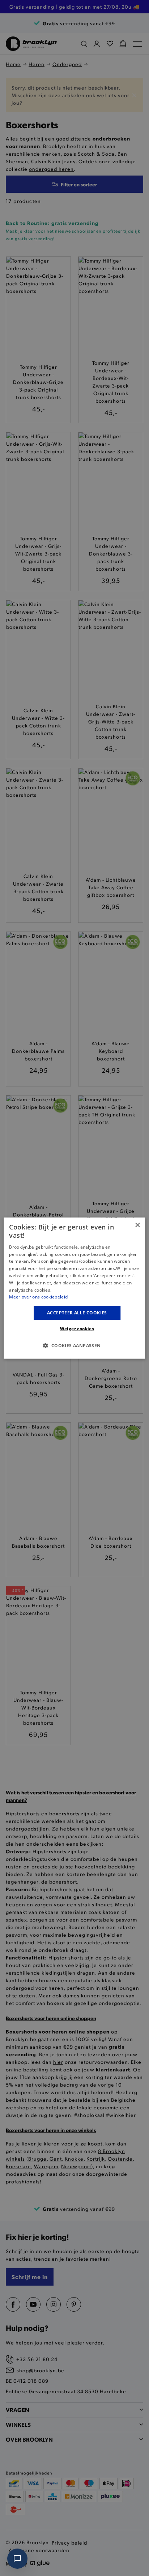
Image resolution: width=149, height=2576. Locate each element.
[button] (74, 1345)
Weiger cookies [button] (77, 1328)
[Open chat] (17, 2559)
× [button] (137, 1225)
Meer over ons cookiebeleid (38, 1297)
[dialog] (74, 1288)
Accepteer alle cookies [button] (77, 1313)
